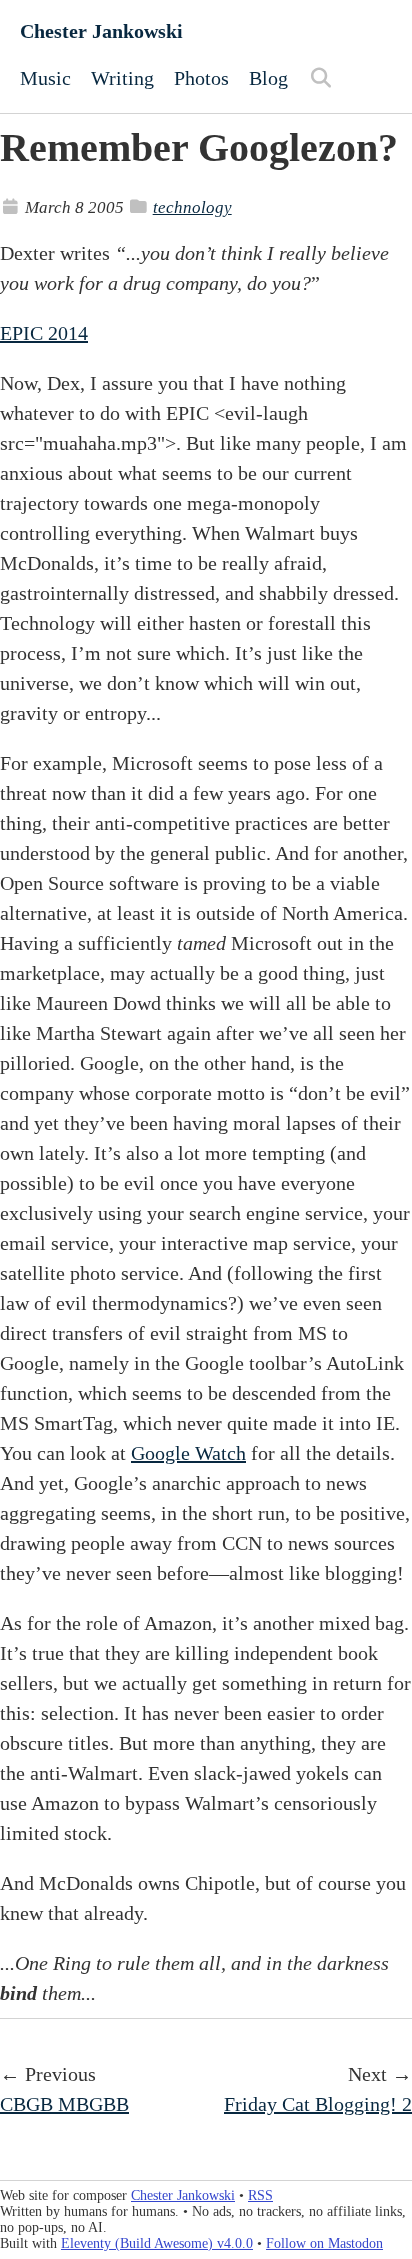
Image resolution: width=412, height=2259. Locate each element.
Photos (201, 78)
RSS (260, 2195)
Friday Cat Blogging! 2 (318, 2104)
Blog (268, 78)
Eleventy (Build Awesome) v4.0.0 (157, 2243)
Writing (122, 78)
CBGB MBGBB (64, 2104)
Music (45, 78)
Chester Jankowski (101, 31)
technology (192, 207)
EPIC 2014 (44, 333)
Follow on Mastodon (324, 2243)
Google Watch (188, 1453)
